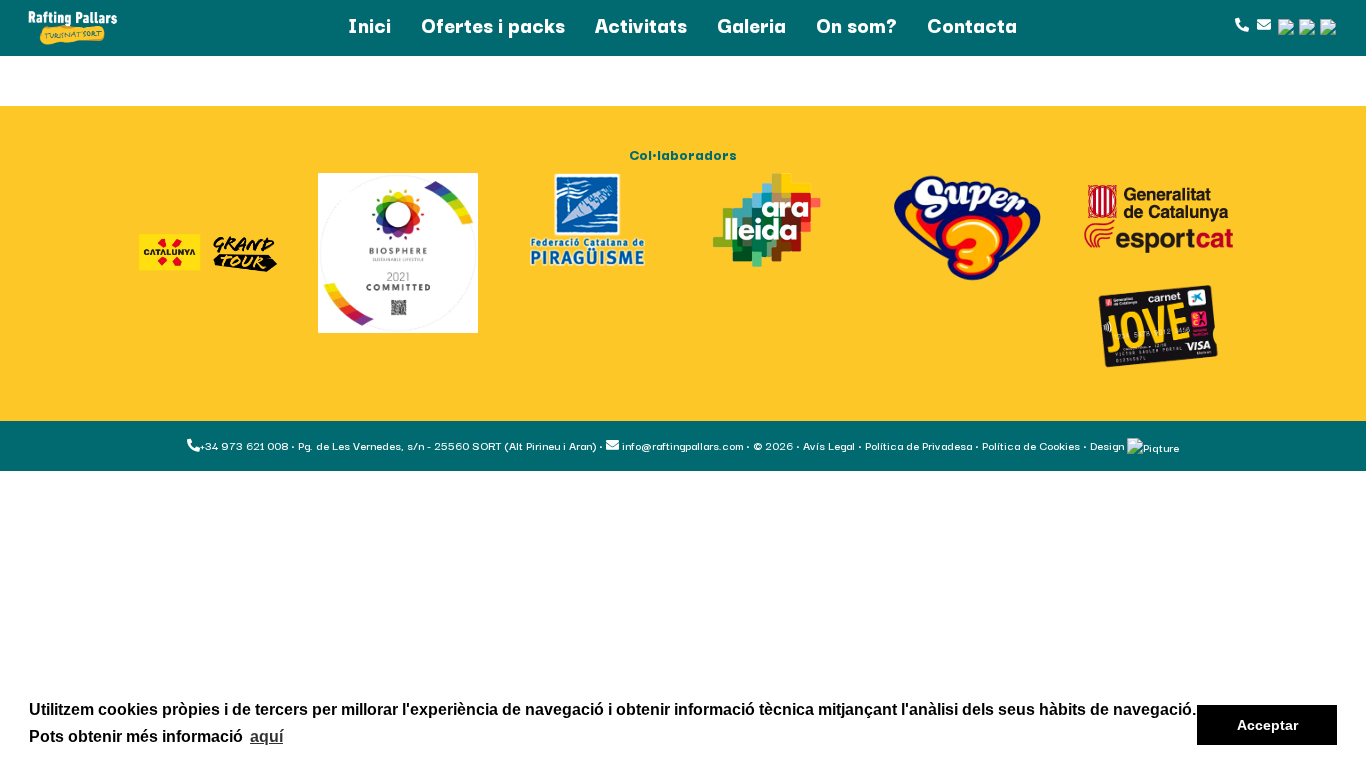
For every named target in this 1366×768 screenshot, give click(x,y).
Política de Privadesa (918, 445)
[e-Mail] (1261, 24)
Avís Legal (829, 445)
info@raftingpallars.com (681, 445)
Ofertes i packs (493, 24)
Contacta (972, 24)
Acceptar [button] (1267, 725)
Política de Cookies (1031, 445)
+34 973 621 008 (244, 445)
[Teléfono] (1241, 24)
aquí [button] (266, 736)
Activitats (641, 24)
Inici (369, 24)
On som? (856, 24)
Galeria (751, 24)
